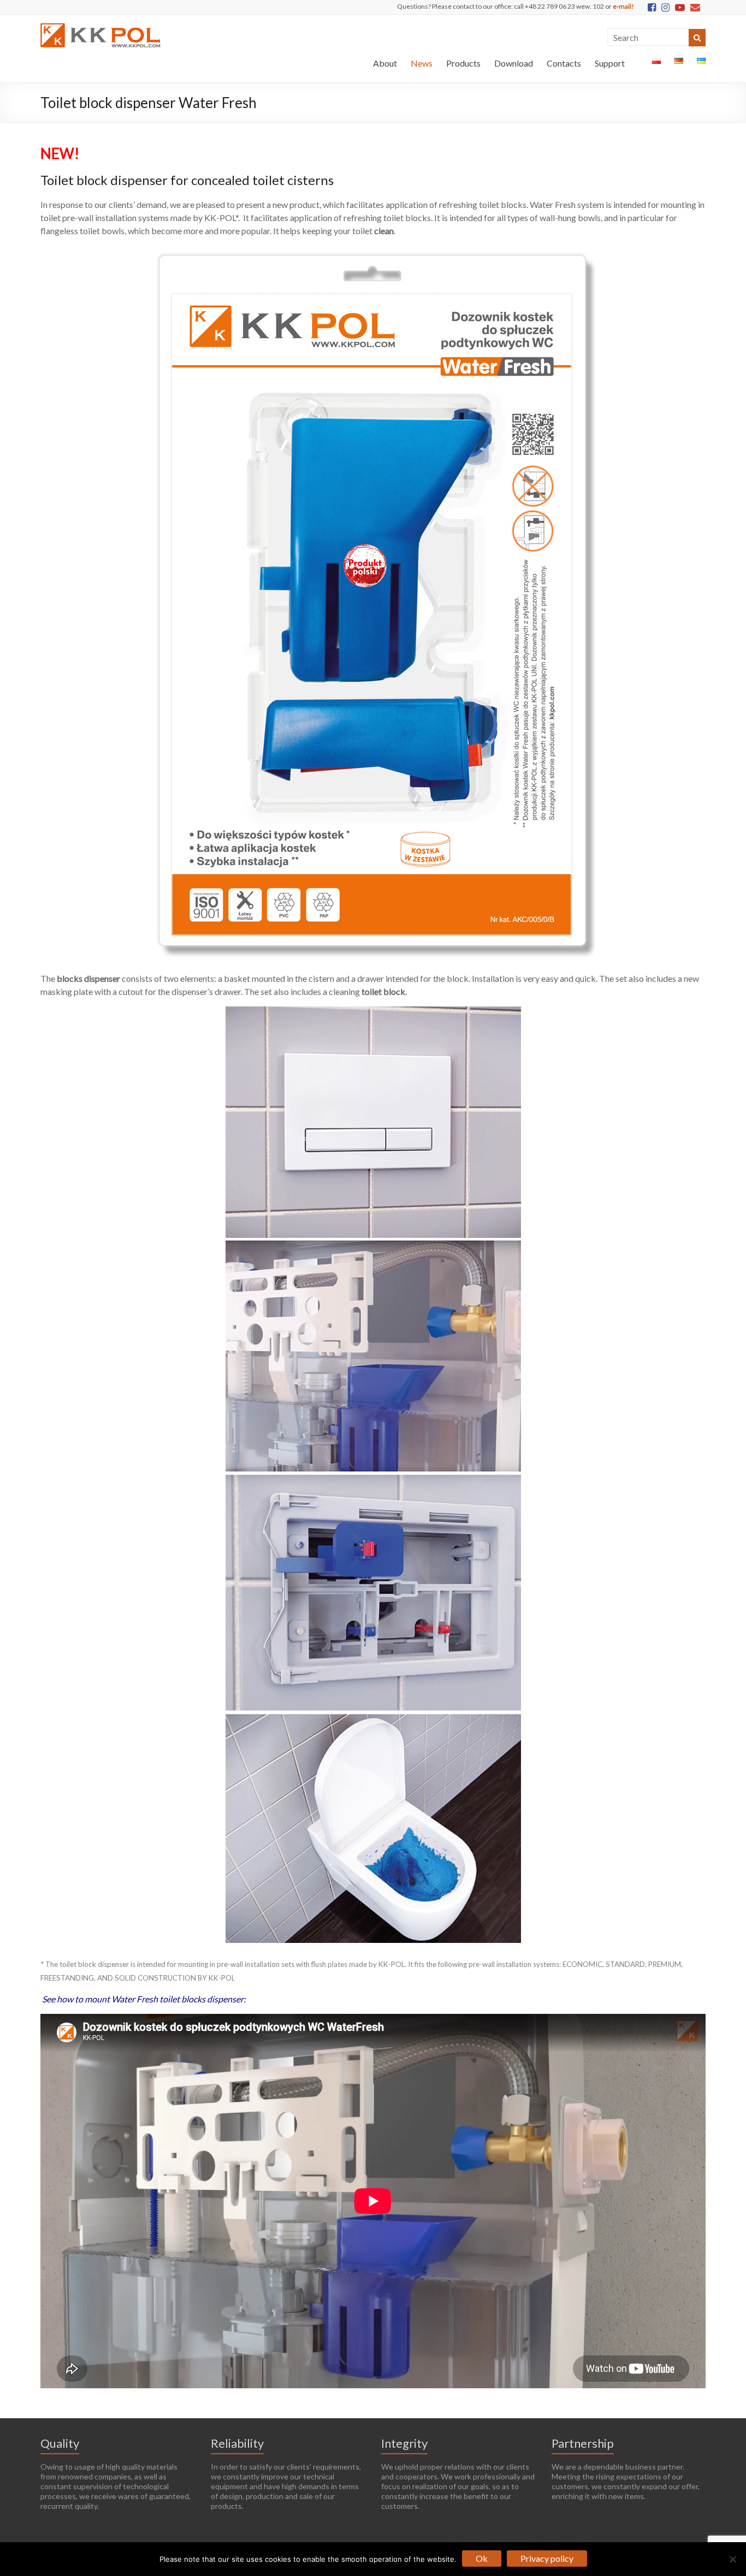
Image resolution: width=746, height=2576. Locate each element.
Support (610, 63)
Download (514, 63)
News (422, 63)
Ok (482, 2558)
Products (463, 63)
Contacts (564, 63)
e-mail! (623, 6)
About (385, 63)
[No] (732, 2559)
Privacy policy (547, 2558)
